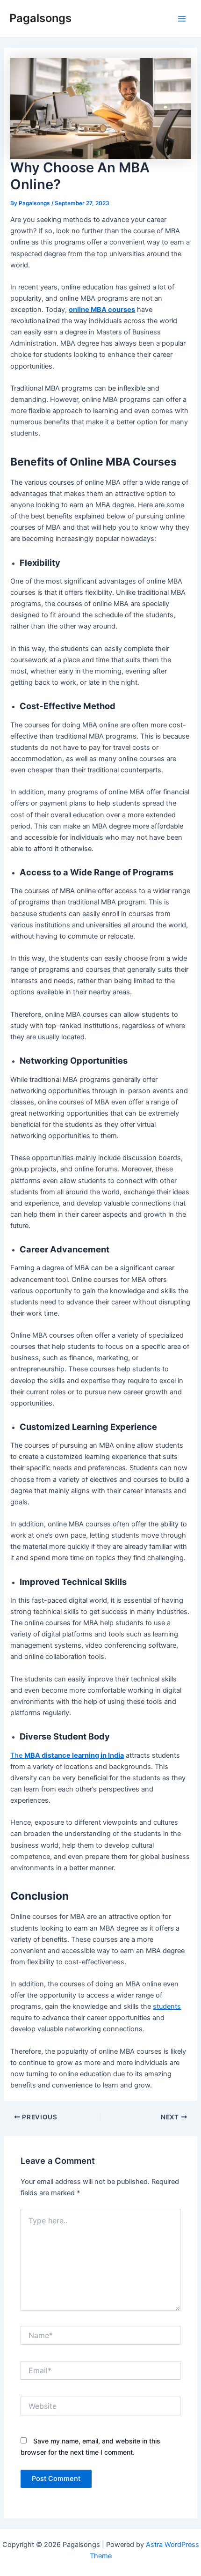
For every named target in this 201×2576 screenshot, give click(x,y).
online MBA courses (102, 310)
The (67, 1755)
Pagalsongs (40, 18)
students (167, 2006)
